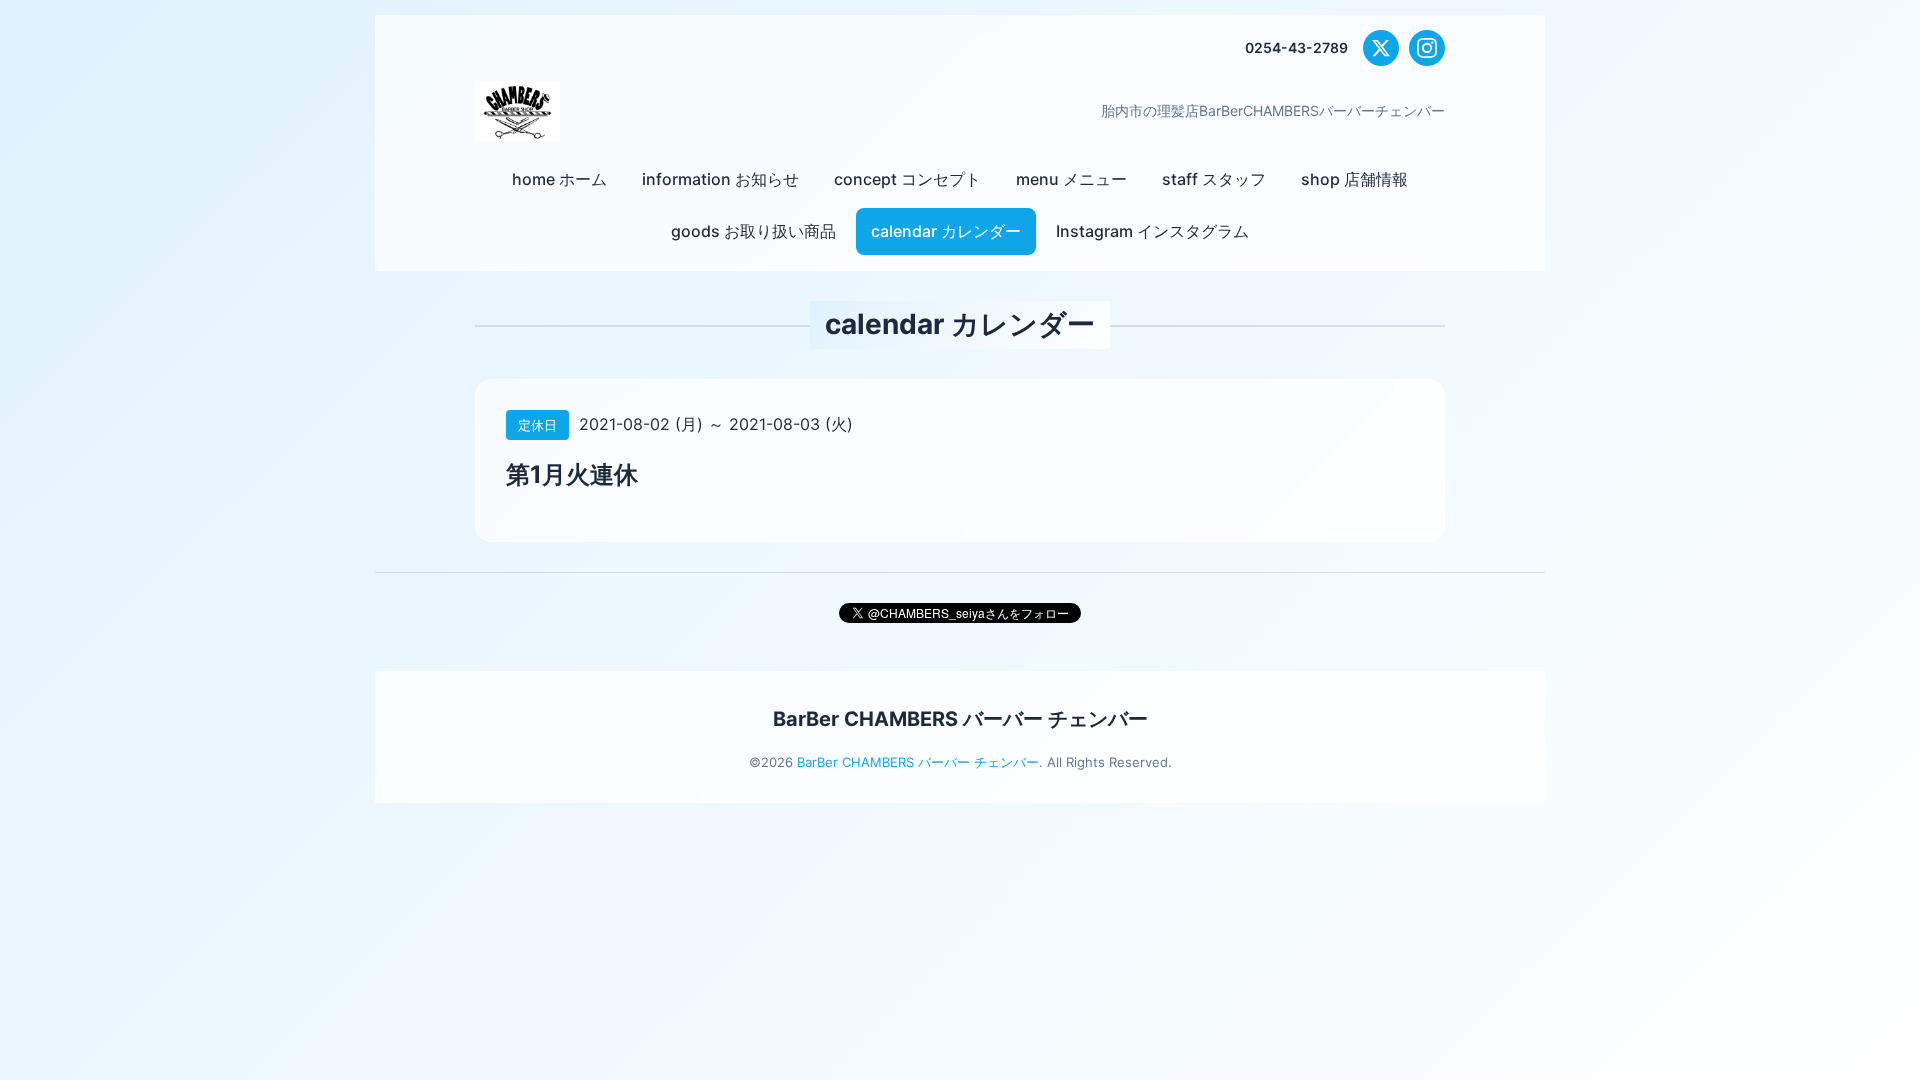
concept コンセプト (907, 179)
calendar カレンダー (946, 231)
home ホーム (559, 179)
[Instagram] (1427, 48)
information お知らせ (720, 179)
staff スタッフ (1214, 179)
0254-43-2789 (1296, 47)
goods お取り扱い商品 (753, 231)
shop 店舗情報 (1354, 179)
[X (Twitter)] (1381, 48)
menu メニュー (1071, 179)
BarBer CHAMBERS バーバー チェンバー (960, 719)
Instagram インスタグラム (1152, 231)
